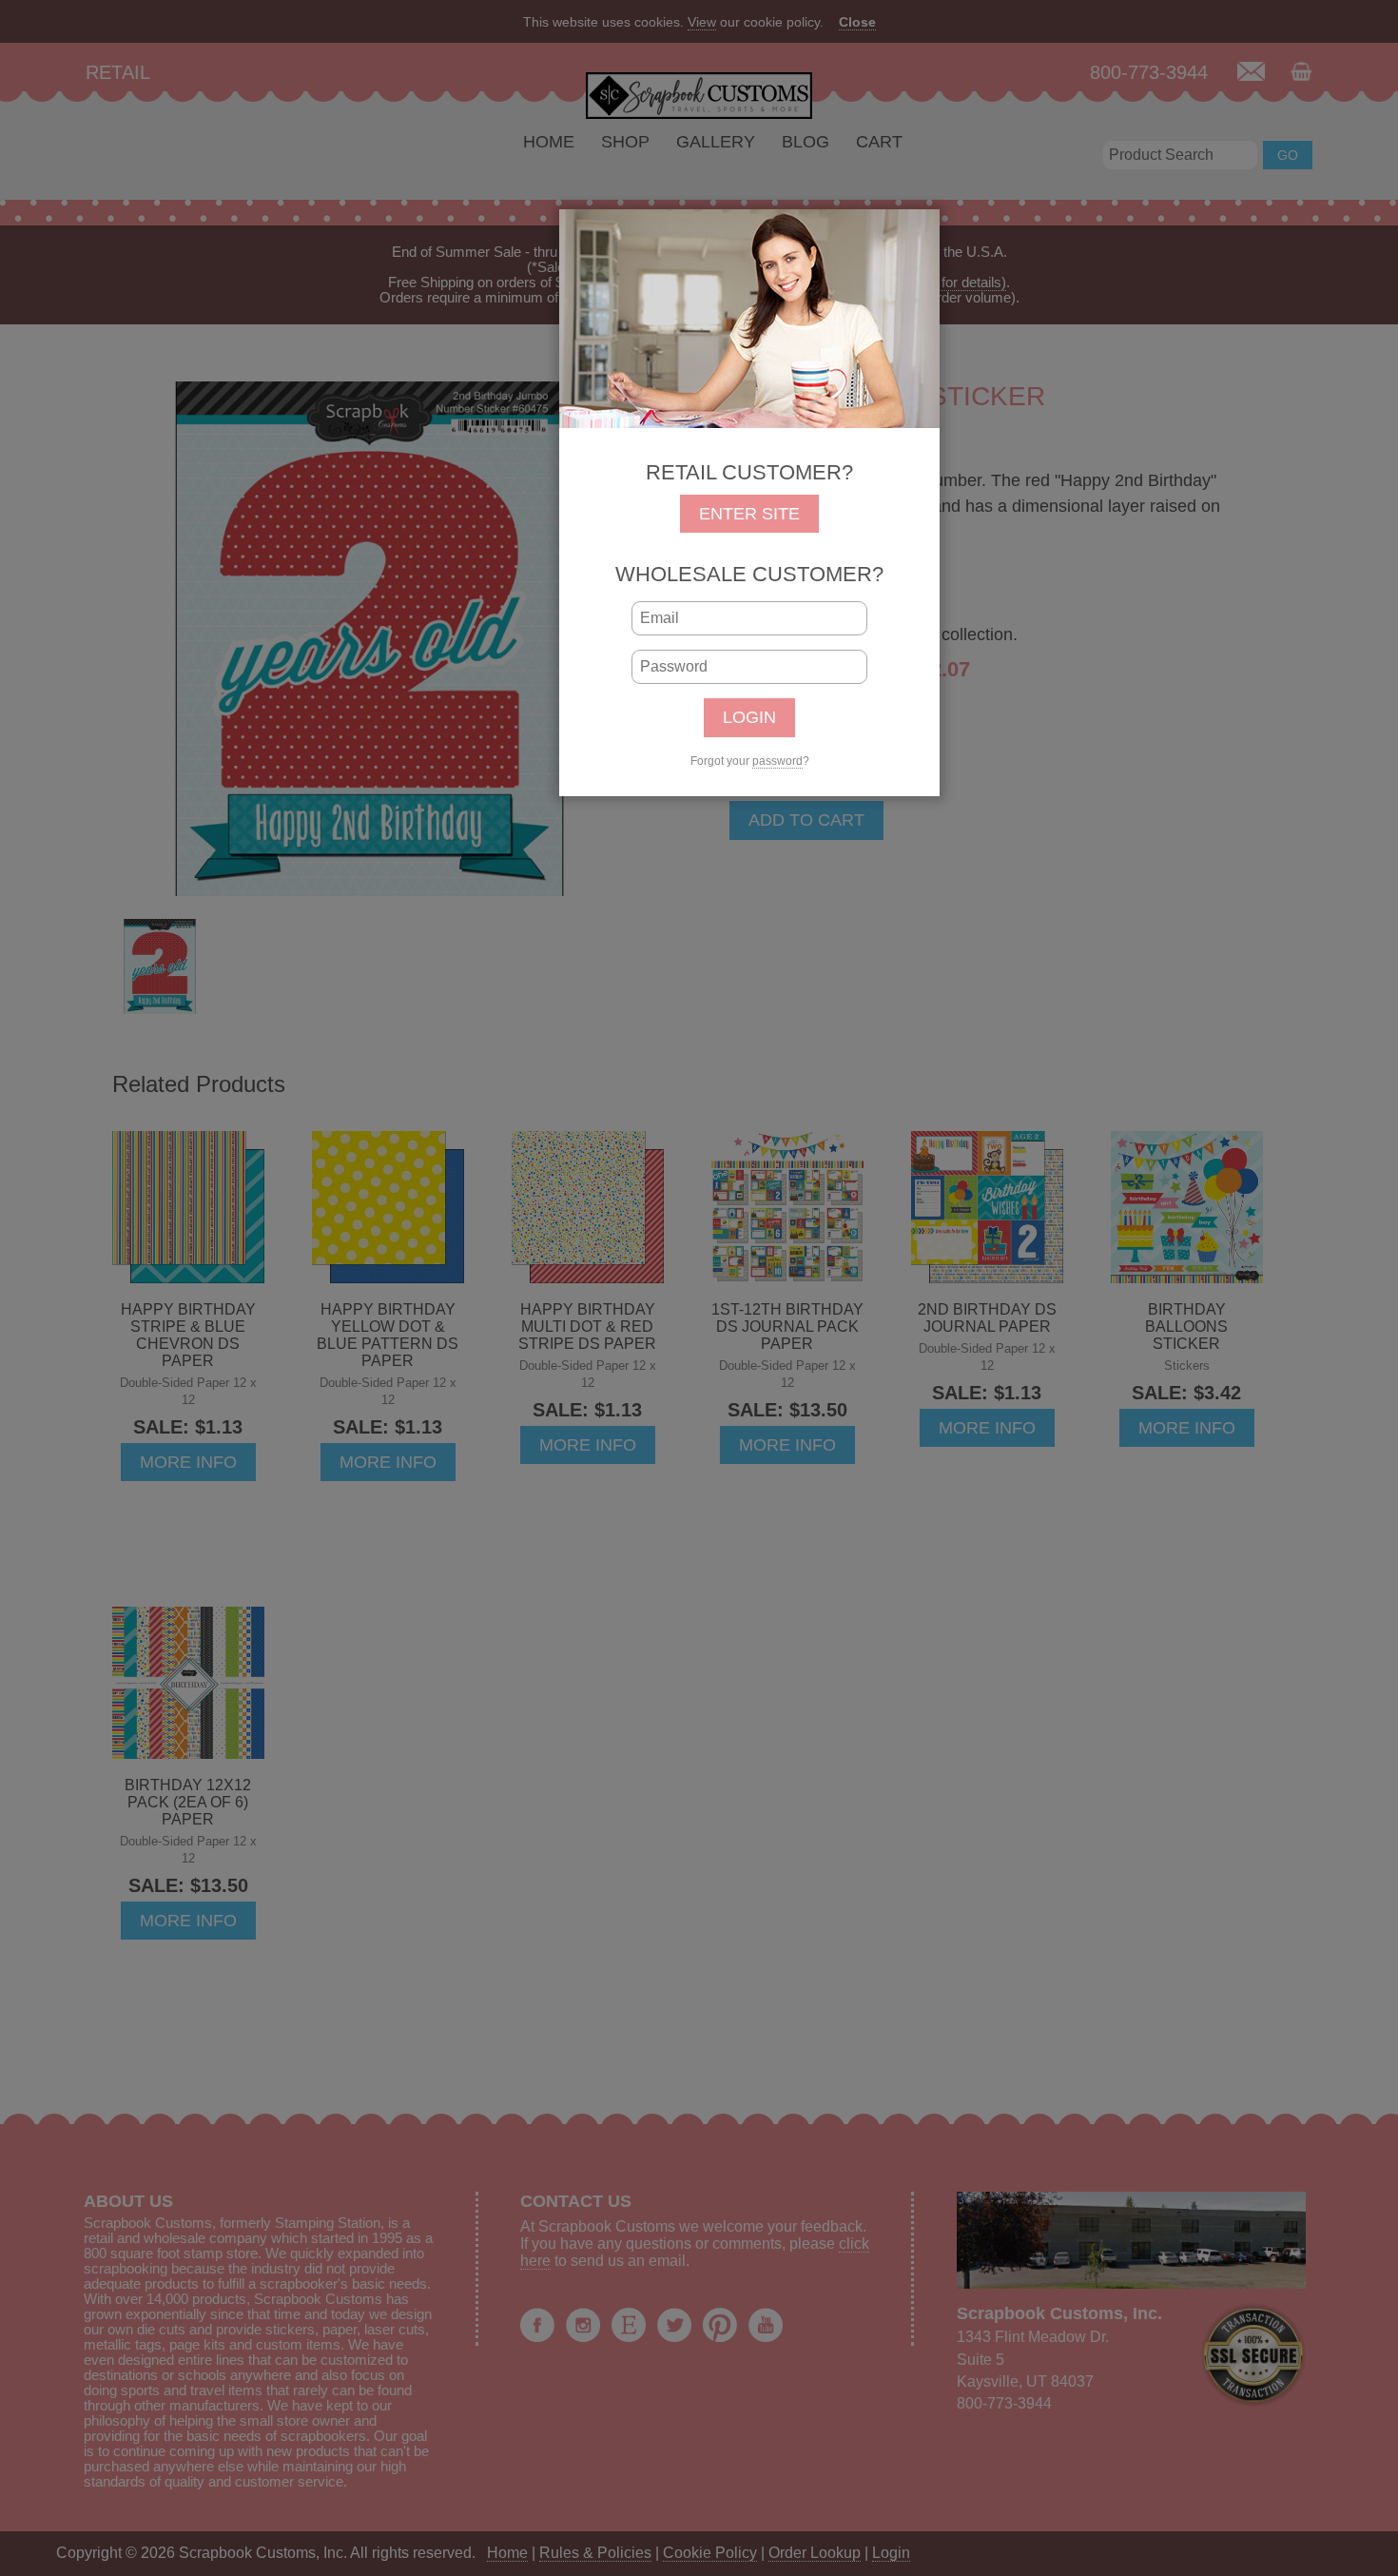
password (777, 761)
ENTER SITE (749, 514)
